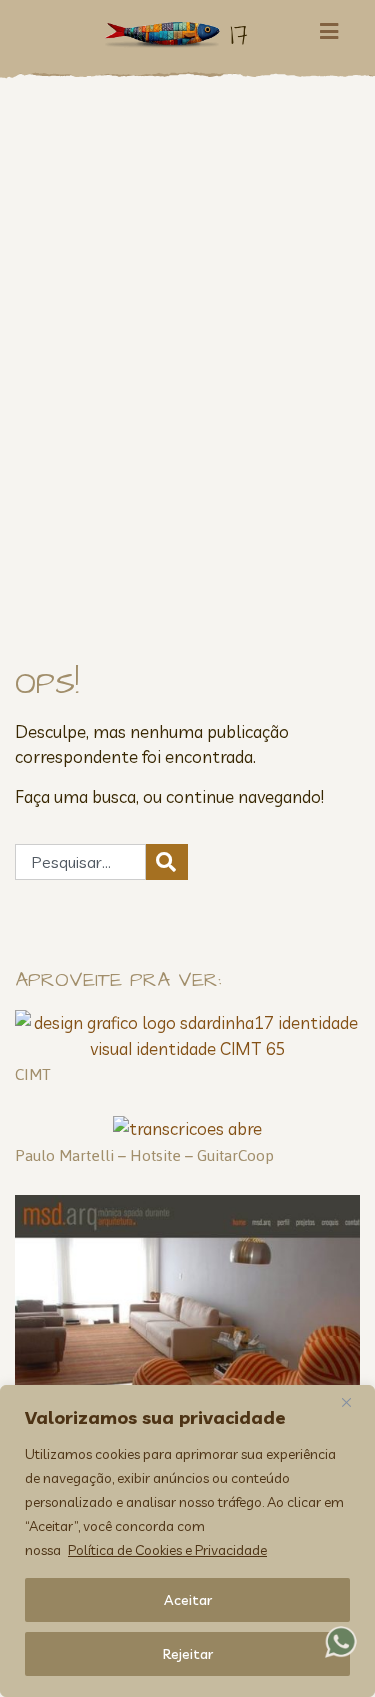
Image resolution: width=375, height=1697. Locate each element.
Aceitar (188, 1600)
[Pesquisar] (167, 862)
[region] (187, 1541)
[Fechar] (354, 1402)
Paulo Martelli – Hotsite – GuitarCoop (144, 1155)
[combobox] (80, 862)
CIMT (33, 1074)
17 (239, 34)
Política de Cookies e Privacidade (167, 1550)
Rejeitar (188, 1654)
